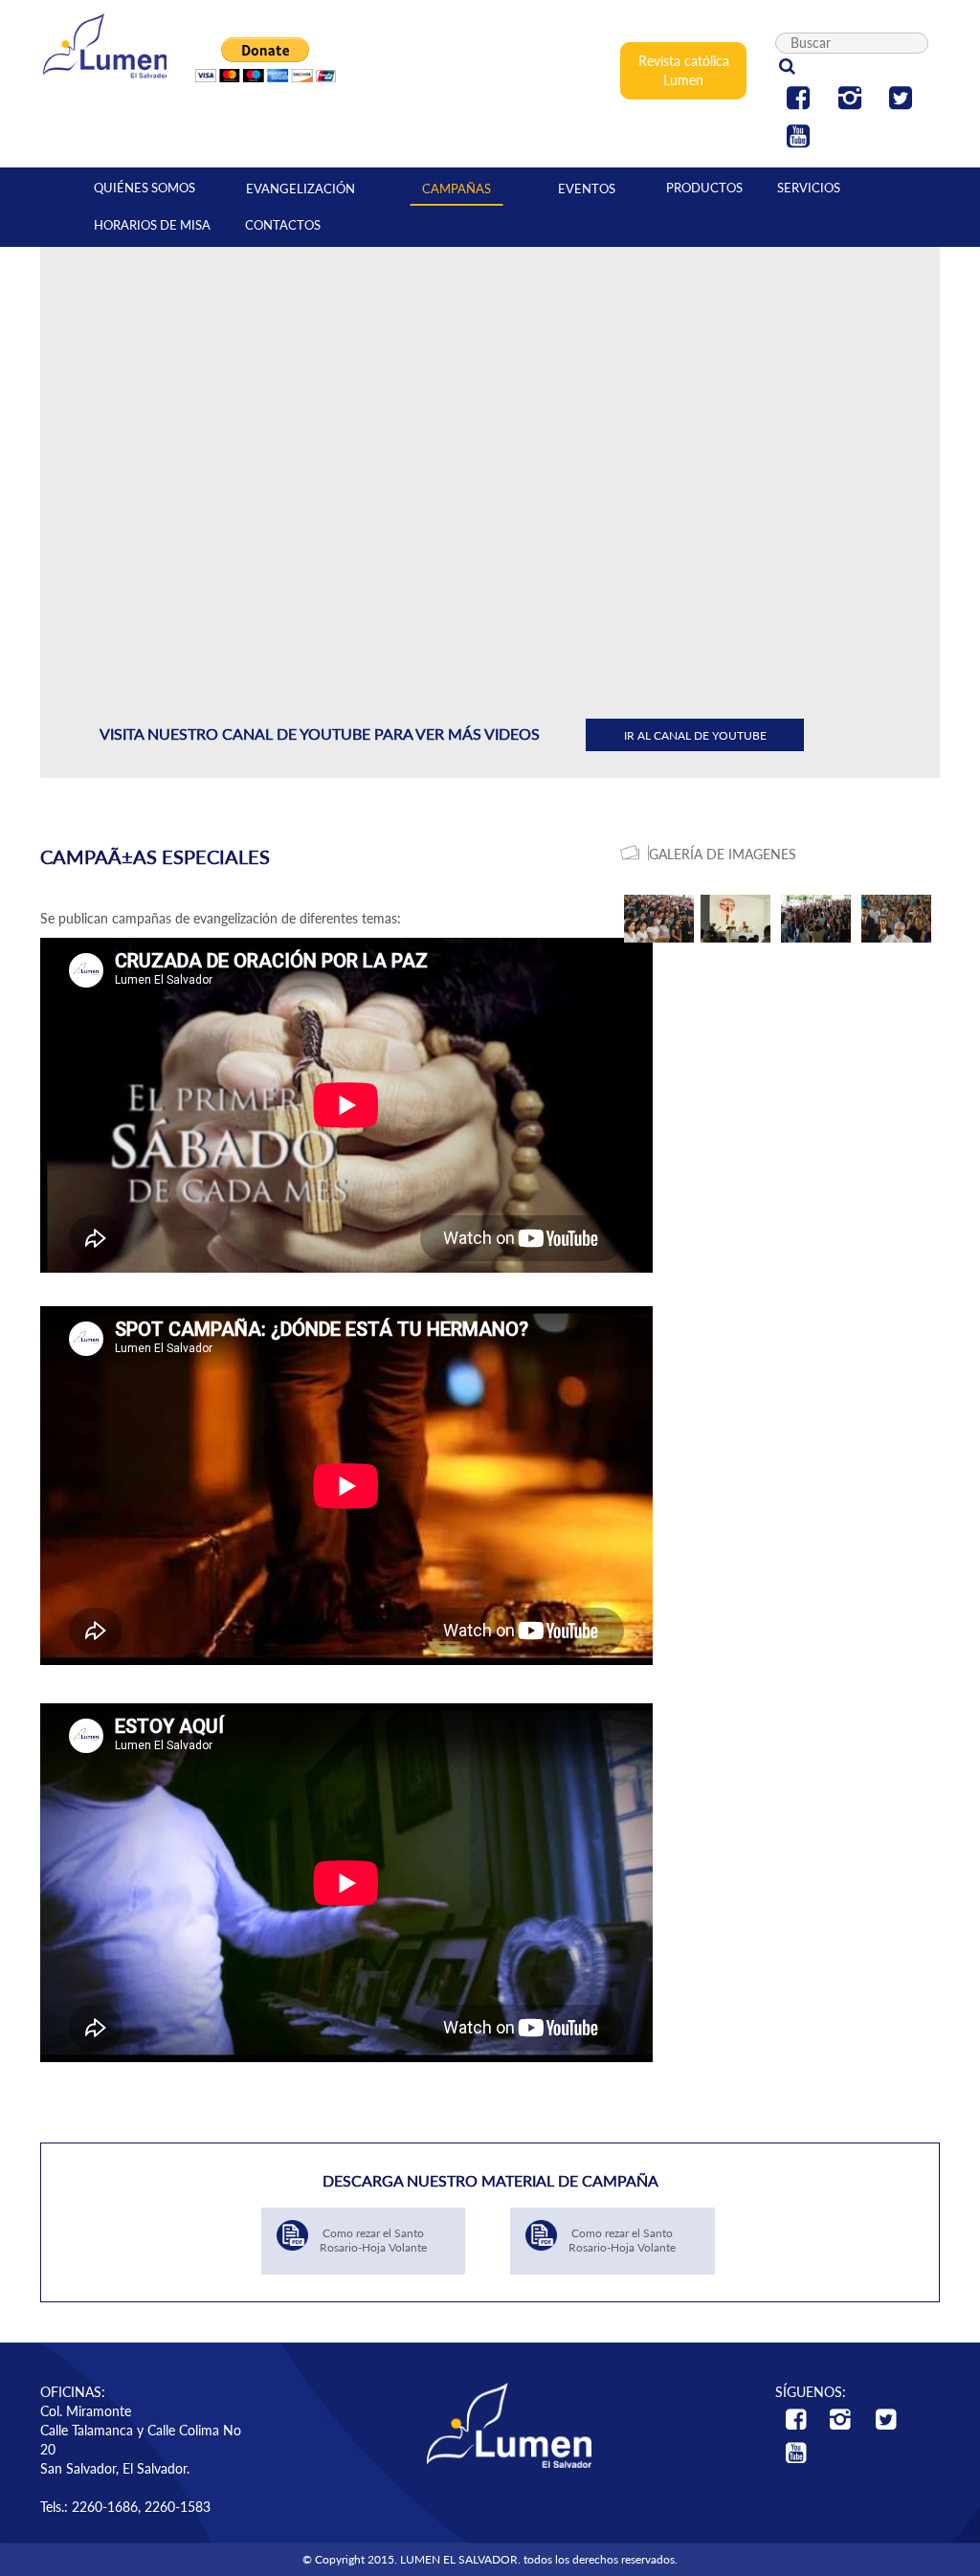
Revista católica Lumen (684, 70)
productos (704, 188)
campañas (457, 189)
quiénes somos (145, 188)
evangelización (301, 189)
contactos (283, 225)
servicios (809, 188)
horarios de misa (152, 225)
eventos (587, 189)
